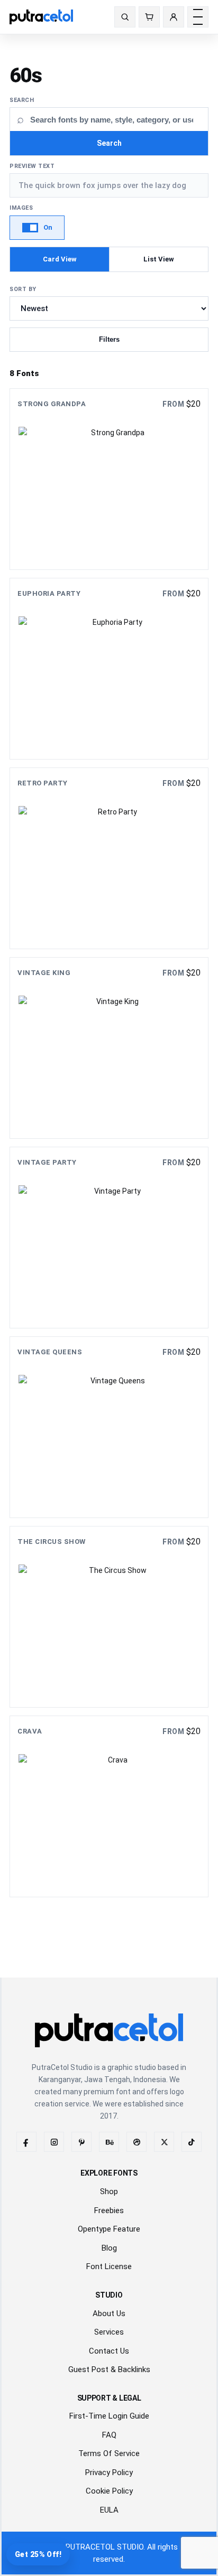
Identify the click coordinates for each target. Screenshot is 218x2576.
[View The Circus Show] (109, 1617)
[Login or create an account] (174, 17)
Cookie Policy (109, 2491)
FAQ (109, 2435)
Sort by (23, 289)
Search (22, 100)
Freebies (109, 2210)
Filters (109, 339)
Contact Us (109, 2351)
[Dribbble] (137, 2142)
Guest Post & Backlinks (109, 2369)
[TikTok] (192, 2142)
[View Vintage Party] (109, 1238)
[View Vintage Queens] (109, 1427)
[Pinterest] (81, 2142)
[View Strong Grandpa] (109, 479)
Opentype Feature (109, 2229)
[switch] (37, 228)
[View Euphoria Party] (109, 669)
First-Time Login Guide (109, 2416)
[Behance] (109, 2142)
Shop (109, 2191)
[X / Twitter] (164, 2142)
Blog (109, 2248)
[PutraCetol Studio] (53, 17)
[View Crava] (109, 1806)
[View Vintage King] (109, 1048)
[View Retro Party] (109, 858)
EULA (109, 2510)
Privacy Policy (109, 2472)
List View (159, 259)
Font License (109, 2266)
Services (109, 2332)
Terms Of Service (109, 2453)
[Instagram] (54, 2142)
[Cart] (149, 17)
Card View (60, 259)
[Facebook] (26, 2142)
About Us (109, 2313)
